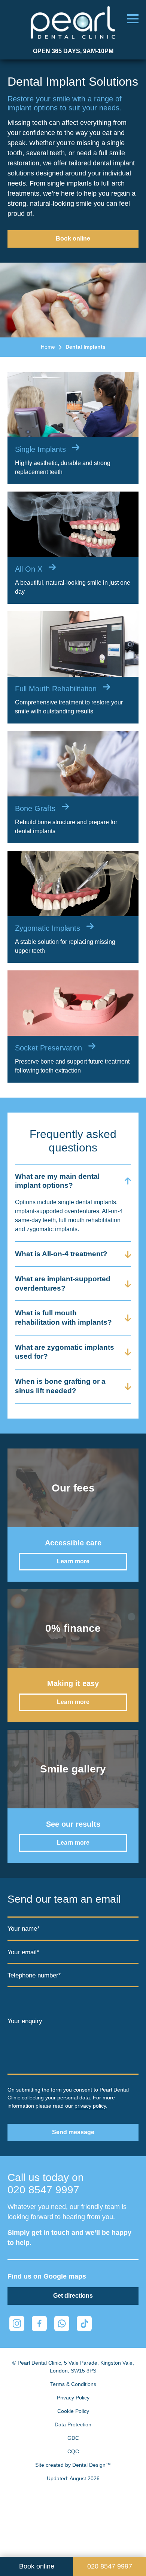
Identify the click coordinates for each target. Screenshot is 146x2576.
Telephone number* (34, 1975)
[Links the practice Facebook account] (39, 2323)
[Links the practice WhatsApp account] (62, 2323)
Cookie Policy (73, 2411)
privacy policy (90, 2106)
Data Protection (73, 2424)
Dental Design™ (92, 2465)
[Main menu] (133, 19)
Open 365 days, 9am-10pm (73, 51)
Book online (73, 238)
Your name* (24, 1929)
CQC (73, 2451)
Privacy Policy (73, 2398)
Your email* (23, 1952)
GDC (73, 2438)
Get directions (73, 2296)
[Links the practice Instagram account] (17, 2323)
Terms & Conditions (73, 2384)
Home (48, 347)
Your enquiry (25, 2021)
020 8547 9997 (43, 2190)
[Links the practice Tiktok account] (84, 2323)
